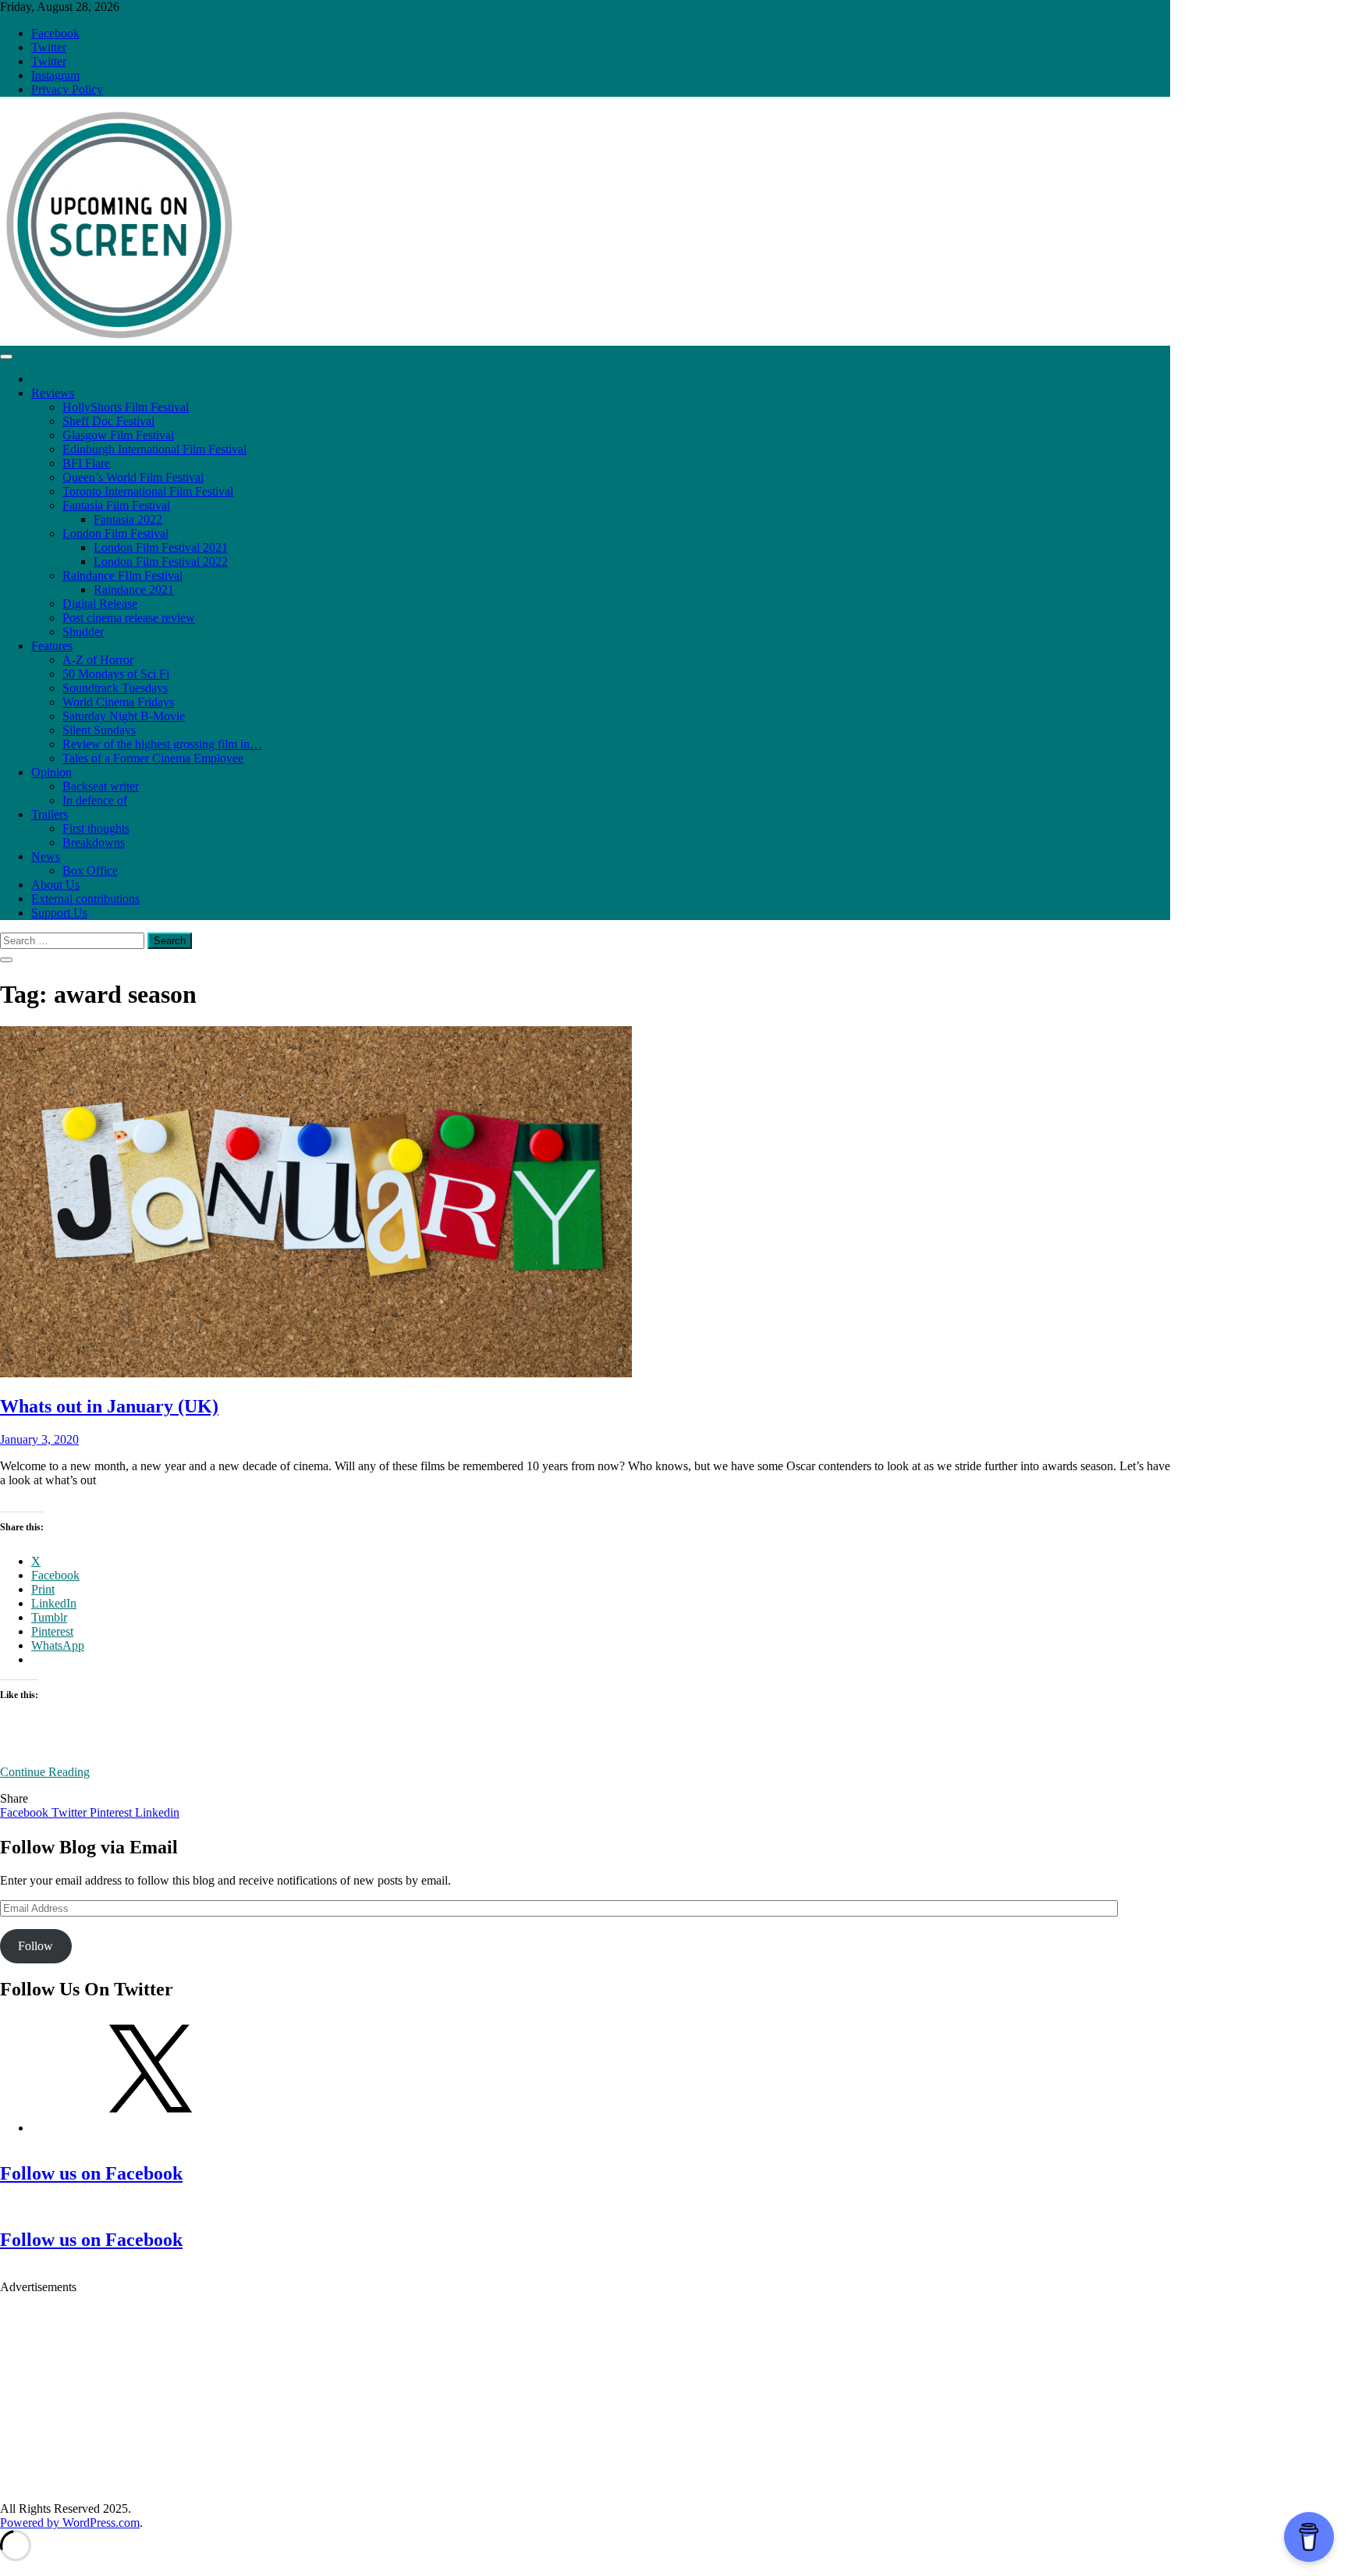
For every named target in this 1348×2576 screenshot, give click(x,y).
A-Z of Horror (98, 660)
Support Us (59, 913)
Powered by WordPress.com (70, 2523)
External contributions (85, 899)
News (46, 856)
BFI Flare (86, 463)
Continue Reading (45, 1772)
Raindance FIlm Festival (122, 576)
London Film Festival (115, 533)
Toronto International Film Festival (148, 491)
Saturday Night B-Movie (124, 716)
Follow (35, 1946)
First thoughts (96, 828)
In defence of (95, 800)
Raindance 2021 (134, 590)
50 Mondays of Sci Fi (116, 674)
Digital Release (100, 604)
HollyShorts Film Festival (126, 407)
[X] (148, 2128)
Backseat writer (101, 786)
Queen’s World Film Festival (133, 477)
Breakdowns (94, 842)
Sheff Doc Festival (108, 421)
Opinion (51, 772)
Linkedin (157, 1812)
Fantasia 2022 (128, 519)
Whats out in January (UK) (109, 1406)
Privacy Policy (67, 89)
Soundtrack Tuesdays (115, 688)
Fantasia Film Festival (116, 505)
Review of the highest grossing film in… (162, 744)
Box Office (90, 871)
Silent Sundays (99, 730)
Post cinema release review (129, 618)
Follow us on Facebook (91, 2173)
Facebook (55, 33)
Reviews (53, 393)
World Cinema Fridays (118, 702)
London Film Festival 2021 (161, 547)
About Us (55, 885)
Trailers (50, 814)
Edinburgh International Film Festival (154, 449)
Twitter (49, 47)
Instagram (55, 75)
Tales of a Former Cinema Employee (153, 758)
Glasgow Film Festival (118, 435)
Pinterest (112, 1812)
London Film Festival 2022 (161, 561)
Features (52, 646)
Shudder (83, 632)
